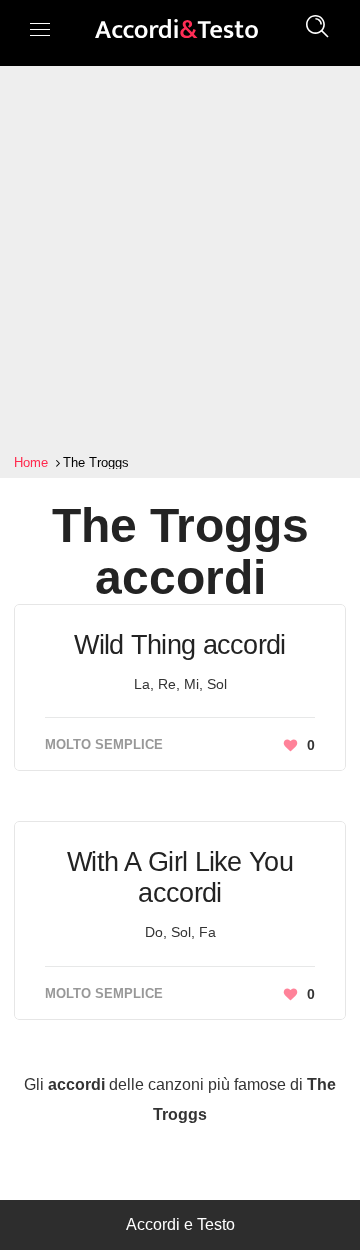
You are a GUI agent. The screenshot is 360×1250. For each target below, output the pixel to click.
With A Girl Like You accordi (180, 877)
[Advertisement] (180, 260)
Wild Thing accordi (179, 645)
